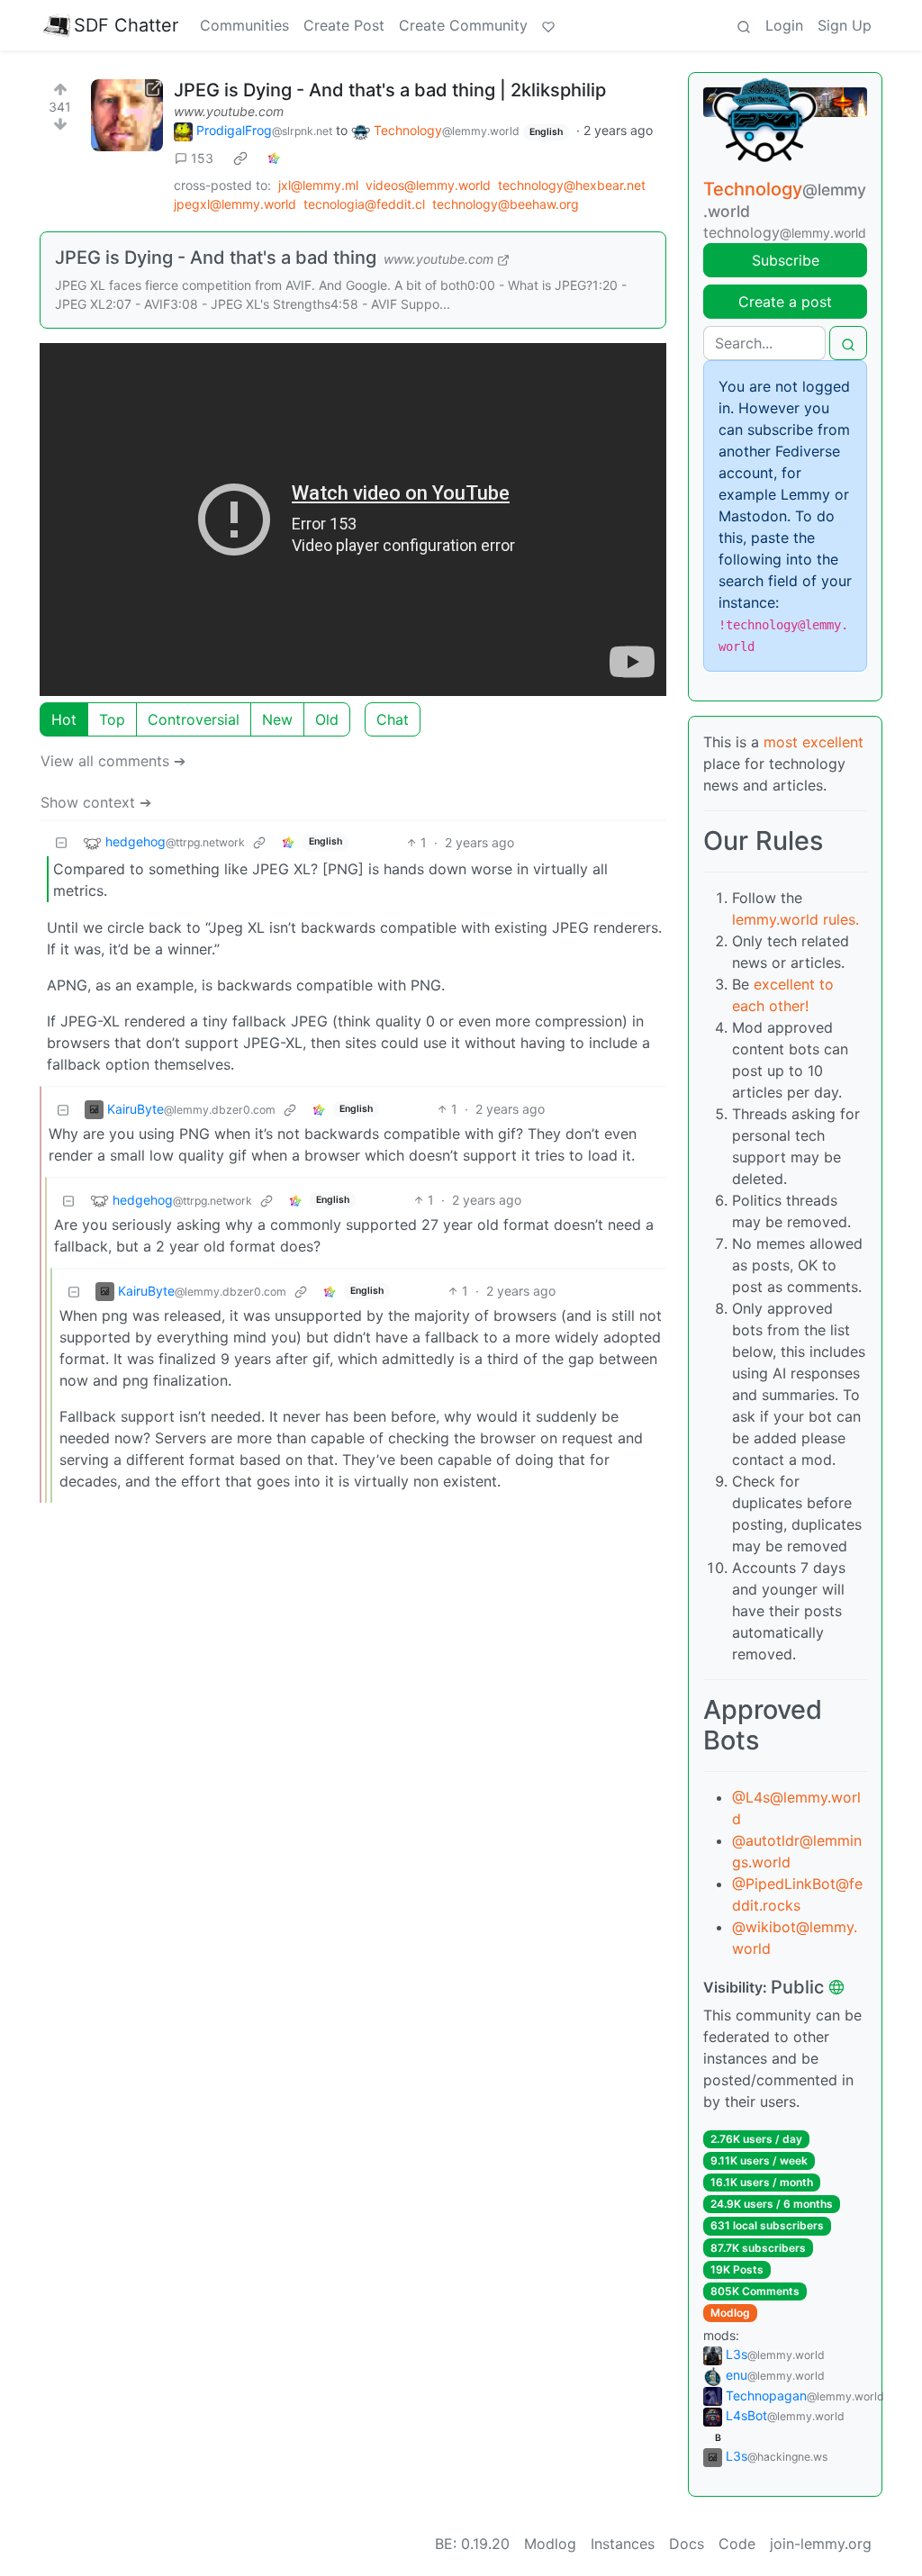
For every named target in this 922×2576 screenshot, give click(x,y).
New (277, 719)
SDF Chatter (126, 25)
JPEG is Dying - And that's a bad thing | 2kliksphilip (390, 90)
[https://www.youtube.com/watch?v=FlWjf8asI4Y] (127, 115)
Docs (687, 2544)
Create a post (785, 302)
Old (327, 719)
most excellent (814, 742)
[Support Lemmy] (548, 25)
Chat (393, 719)
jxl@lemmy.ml (318, 185)
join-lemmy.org (821, 2544)
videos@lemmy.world (428, 185)
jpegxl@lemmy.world (235, 204)
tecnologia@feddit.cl (364, 204)
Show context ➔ (96, 802)
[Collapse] (61, 842)
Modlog (730, 2313)
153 (202, 158)
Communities (244, 25)
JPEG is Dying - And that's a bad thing (216, 258)
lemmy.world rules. (795, 919)
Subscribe (786, 260)
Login (784, 25)
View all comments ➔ (113, 761)
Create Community (463, 25)
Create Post (344, 25)
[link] (240, 158)
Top (112, 719)
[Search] (744, 25)
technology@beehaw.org (506, 204)
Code (737, 2544)
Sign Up (845, 25)
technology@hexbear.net (572, 185)
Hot (64, 719)
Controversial (194, 719)
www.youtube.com (229, 111)
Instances (623, 2544)
